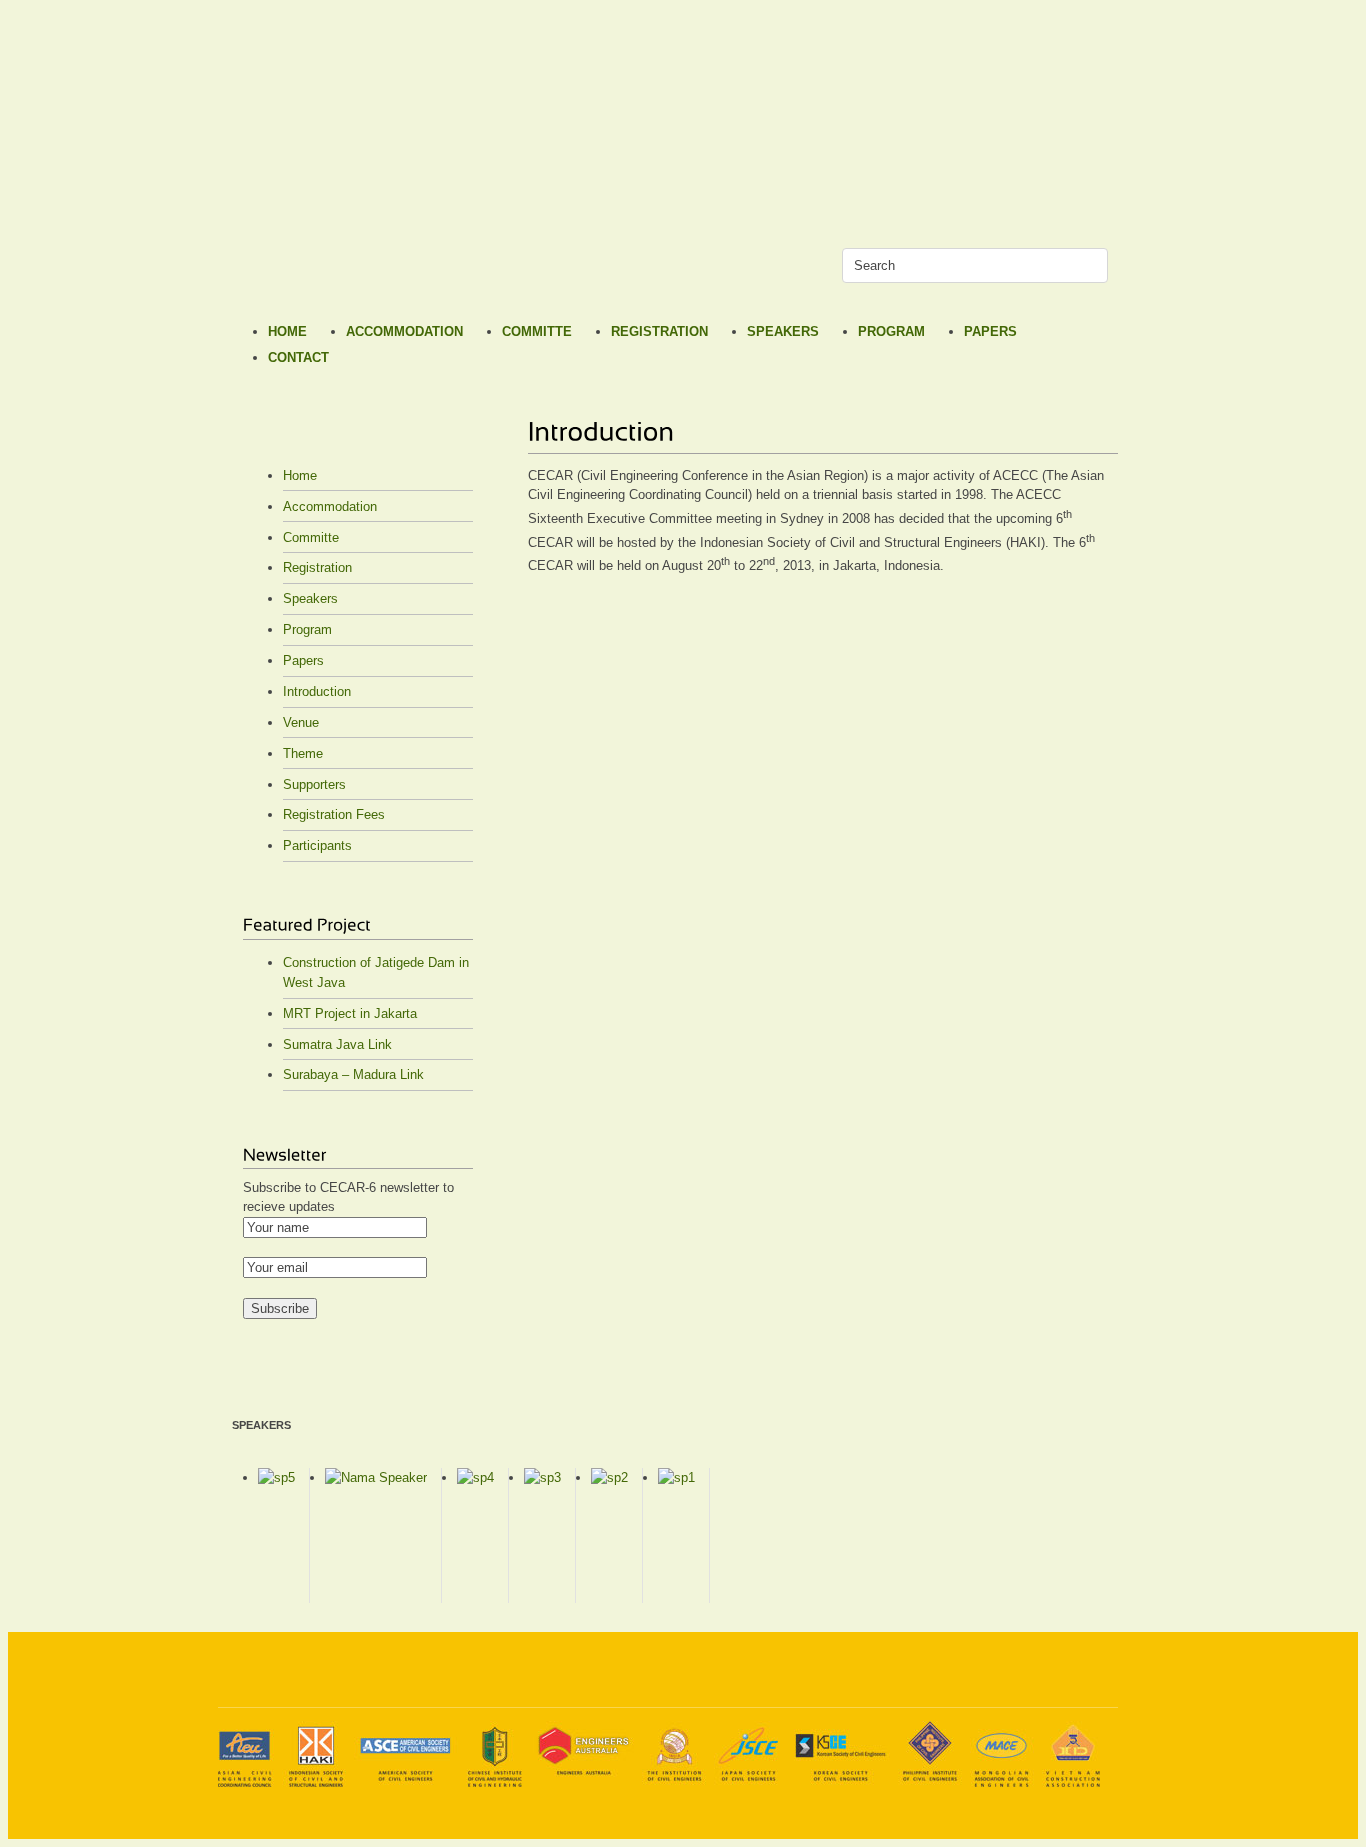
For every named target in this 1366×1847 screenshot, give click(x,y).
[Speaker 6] (376, 1477)
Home (287, 331)
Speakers (783, 331)
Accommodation (404, 331)
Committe (537, 331)
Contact (298, 357)
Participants (317, 845)
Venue (301, 722)
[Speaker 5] (276, 1477)
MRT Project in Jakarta (350, 1013)
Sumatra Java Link (337, 1044)
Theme (303, 753)
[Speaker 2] (609, 1477)
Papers (990, 331)
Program (891, 331)
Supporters (314, 784)
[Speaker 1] (676, 1477)
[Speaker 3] (542, 1477)
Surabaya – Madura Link (353, 1074)
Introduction (317, 691)
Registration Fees (334, 814)
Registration (659, 331)
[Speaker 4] (475, 1477)
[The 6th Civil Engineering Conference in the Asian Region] (268, 262)
